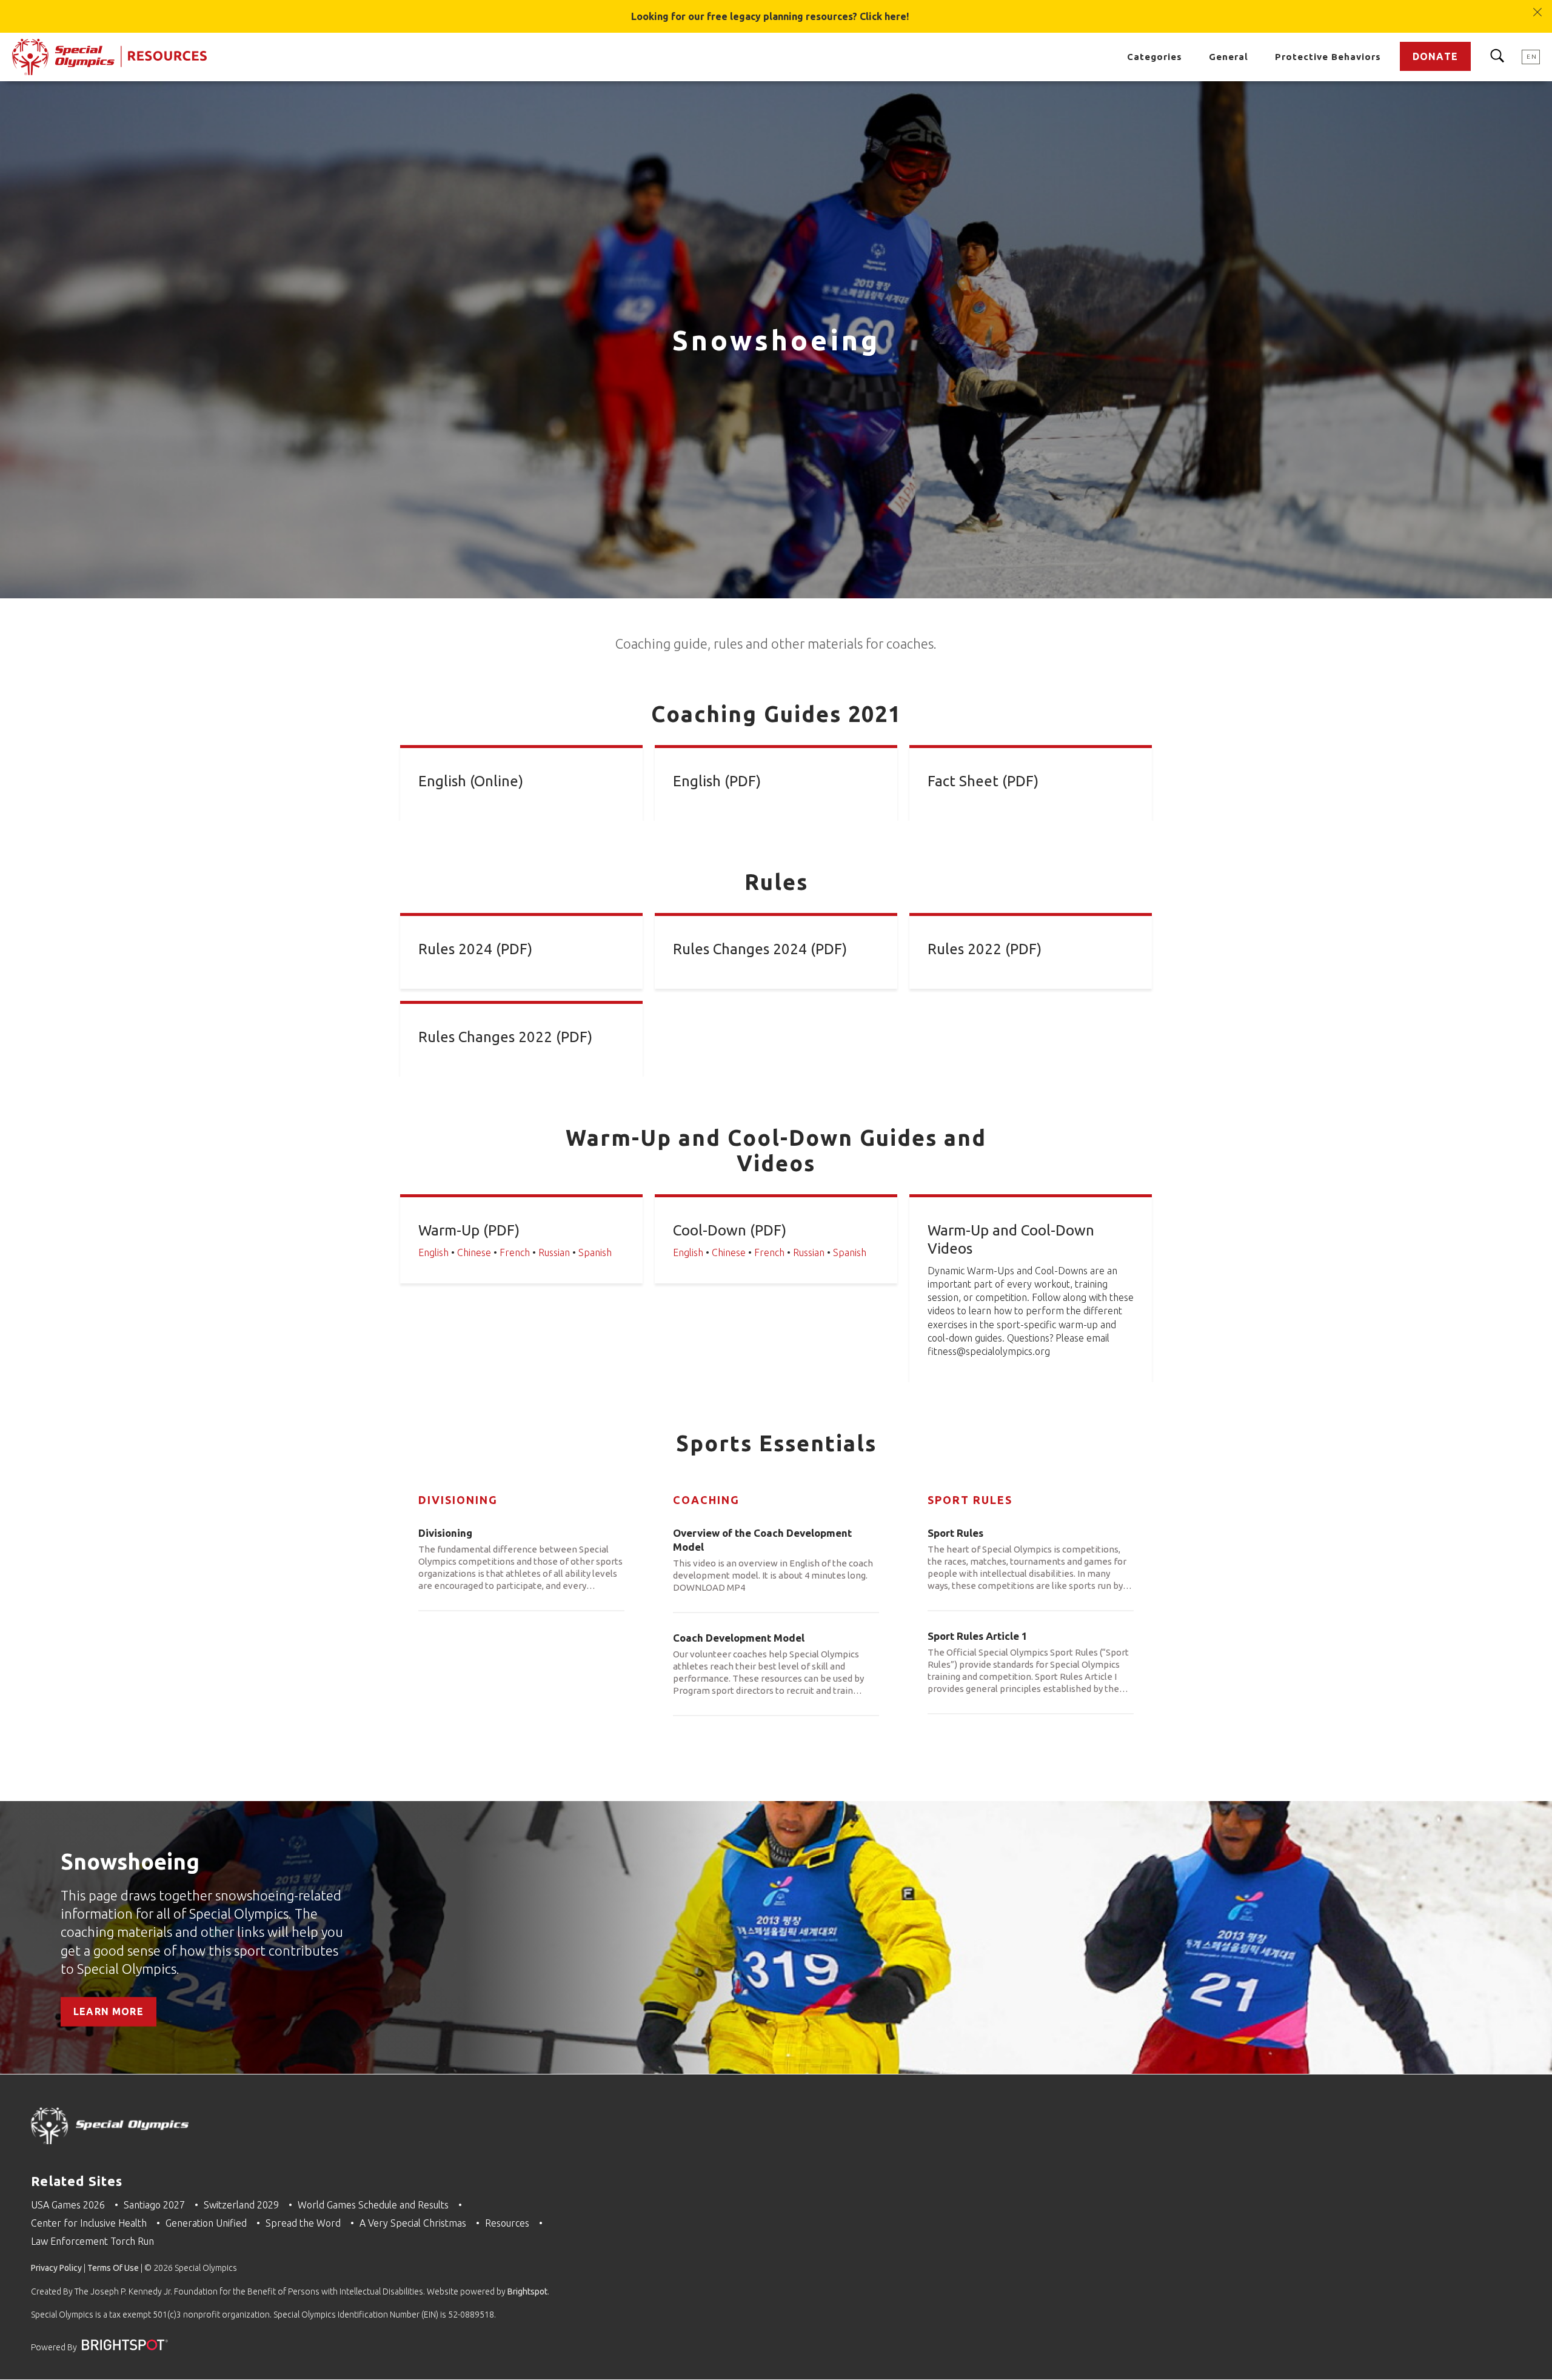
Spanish (595, 1252)
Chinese (474, 1252)
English (433, 1252)
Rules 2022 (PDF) (985, 949)
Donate (1435, 56)
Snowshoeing (130, 1861)
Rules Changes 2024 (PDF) (760, 949)
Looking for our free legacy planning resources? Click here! (770, 16)
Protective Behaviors (1328, 57)
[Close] (1538, 6)
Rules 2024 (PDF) (475, 949)
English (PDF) (717, 781)
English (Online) (471, 781)
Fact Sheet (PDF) (983, 781)
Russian (554, 1252)
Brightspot (527, 2291)
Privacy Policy (56, 2268)
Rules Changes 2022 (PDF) (505, 1037)
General (1229, 57)
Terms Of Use (113, 2268)
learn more (109, 2011)
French (515, 1252)
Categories (1155, 57)
